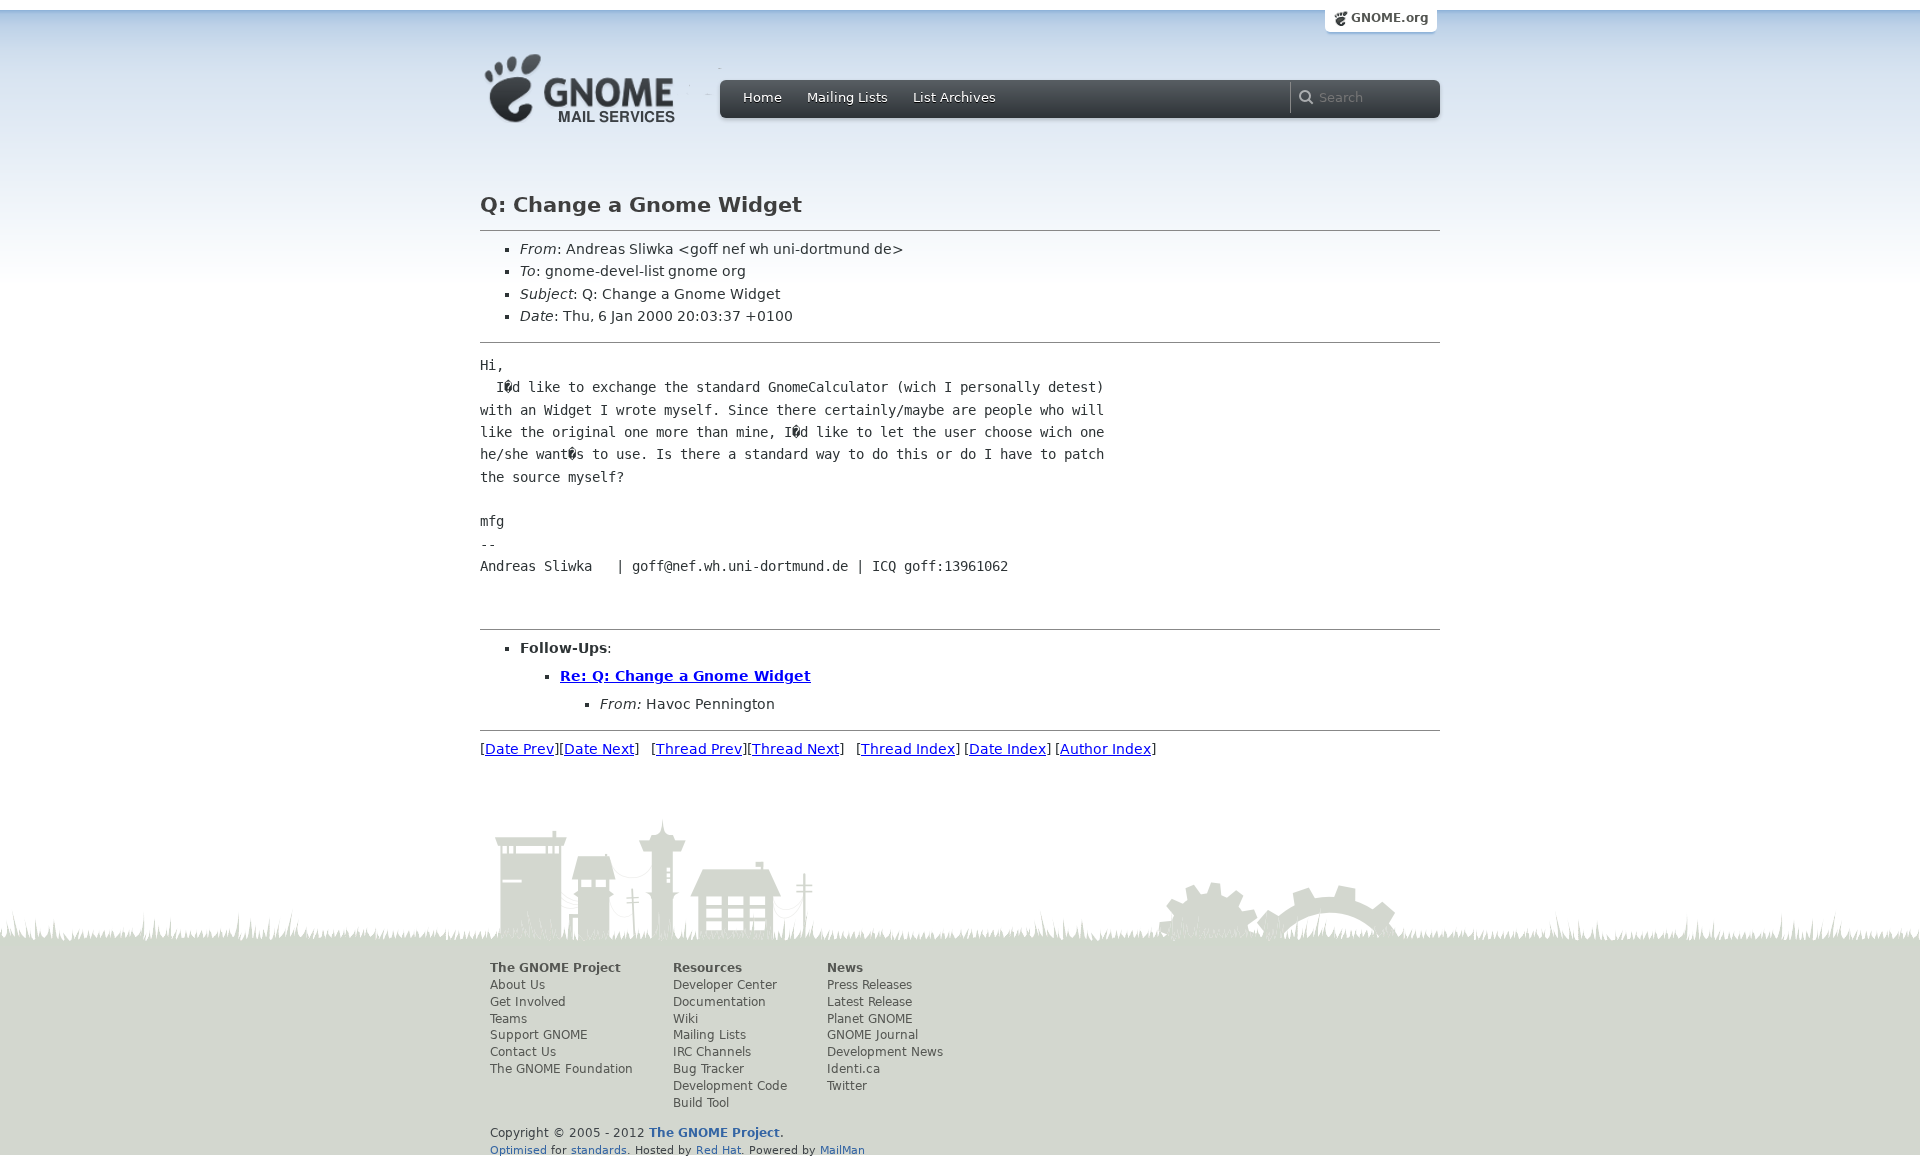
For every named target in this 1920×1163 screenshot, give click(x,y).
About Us (517, 985)
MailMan (842, 1150)
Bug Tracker (708, 1069)
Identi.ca (853, 1069)
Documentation (719, 1002)
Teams (508, 1019)
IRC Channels (712, 1052)
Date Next (599, 749)
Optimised (518, 1150)
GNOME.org (1390, 18)
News (845, 968)
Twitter (847, 1086)
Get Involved (528, 1002)
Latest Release (869, 1002)
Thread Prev (699, 749)
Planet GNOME (870, 1019)
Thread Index (908, 749)
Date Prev (519, 749)
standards (599, 1150)
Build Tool (701, 1103)
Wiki (685, 1019)
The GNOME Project (555, 968)
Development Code (730, 1086)
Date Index (1007, 749)
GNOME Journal (872, 1035)
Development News (885, 1052)
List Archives (954, 97)
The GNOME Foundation (561, 1069)
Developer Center (725, 985)
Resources (707, 968)
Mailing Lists (847, 97)
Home (762, 97)
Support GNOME (539, 1035)
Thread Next (795, 749)
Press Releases (869, 985)
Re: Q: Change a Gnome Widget (685, 676)
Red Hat (718, 1150)
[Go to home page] (610, 128)
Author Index (1105, 749)
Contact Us (523, 1052)
